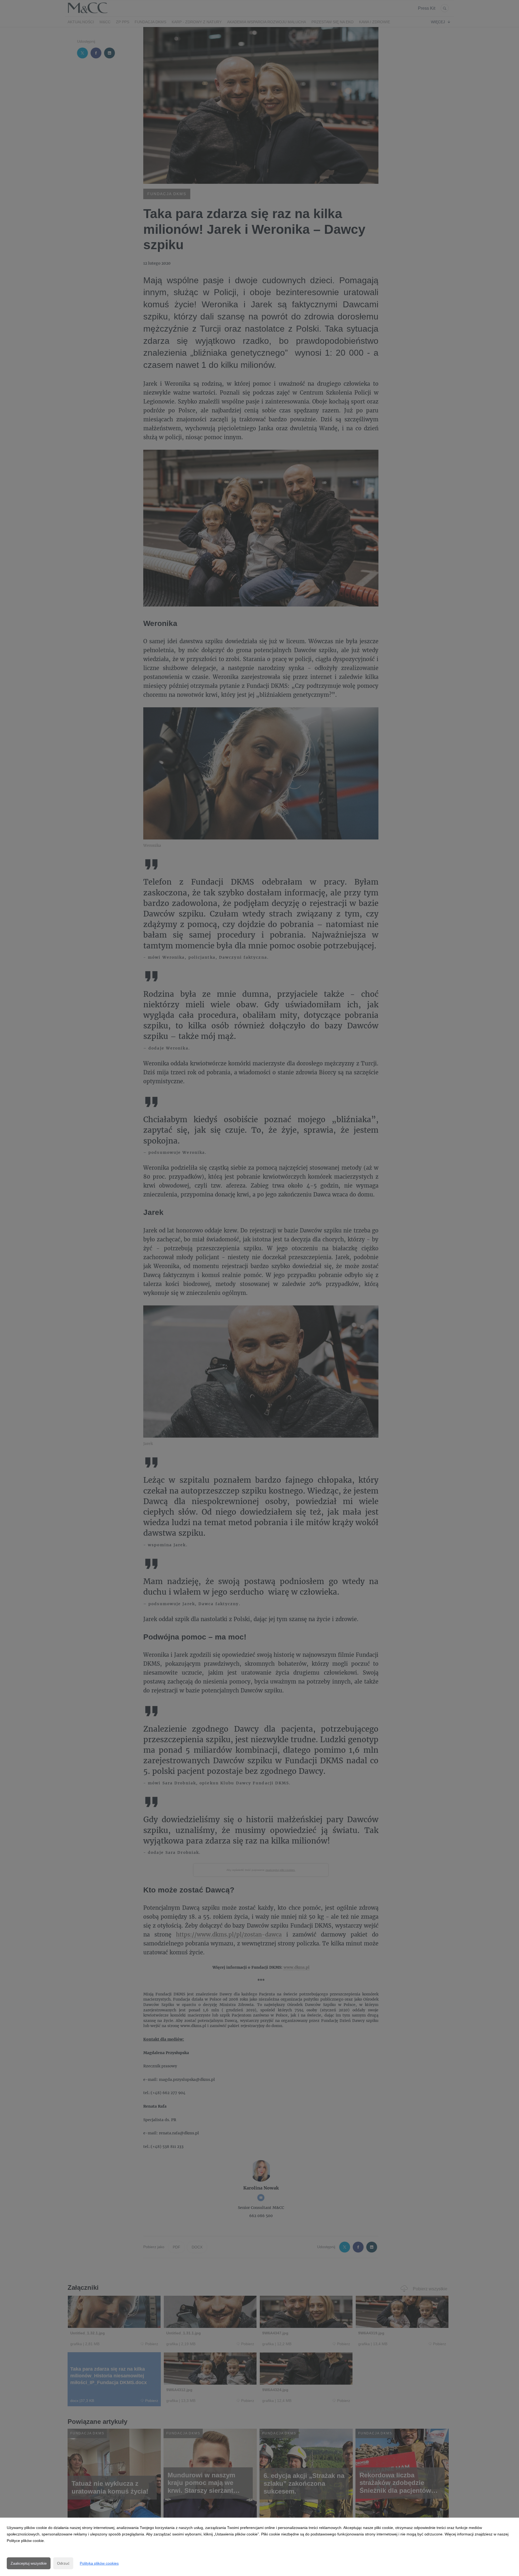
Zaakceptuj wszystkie (29, 2563)
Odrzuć (63, 2563)
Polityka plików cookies (99, 2563)
